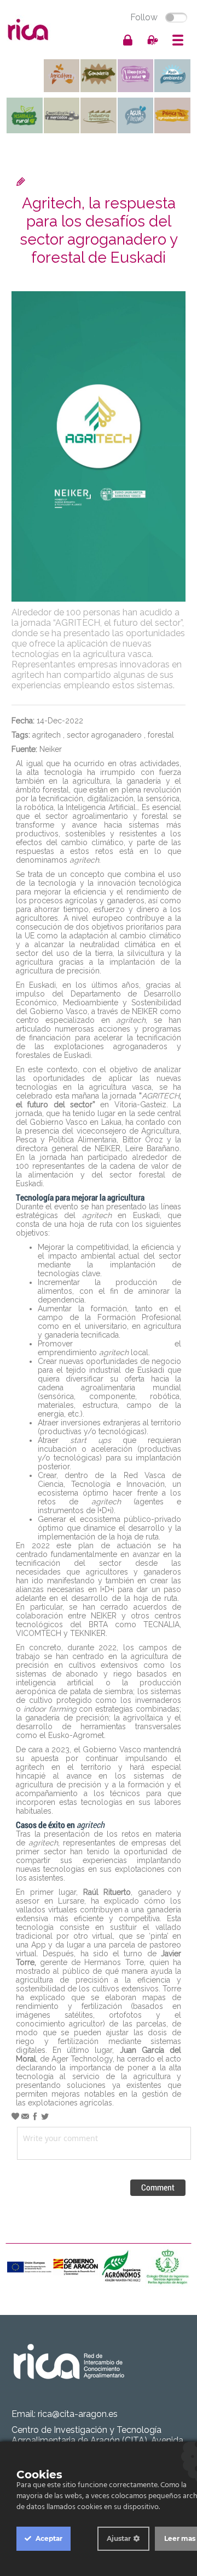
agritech (47, 735)
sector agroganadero (104, 735)
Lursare (71, 1901)
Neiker (51, 749)
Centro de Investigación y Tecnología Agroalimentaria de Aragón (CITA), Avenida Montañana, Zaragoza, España (97, 2440)
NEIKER (145, 1011)
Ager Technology (82, 2059)
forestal (161, 735)
